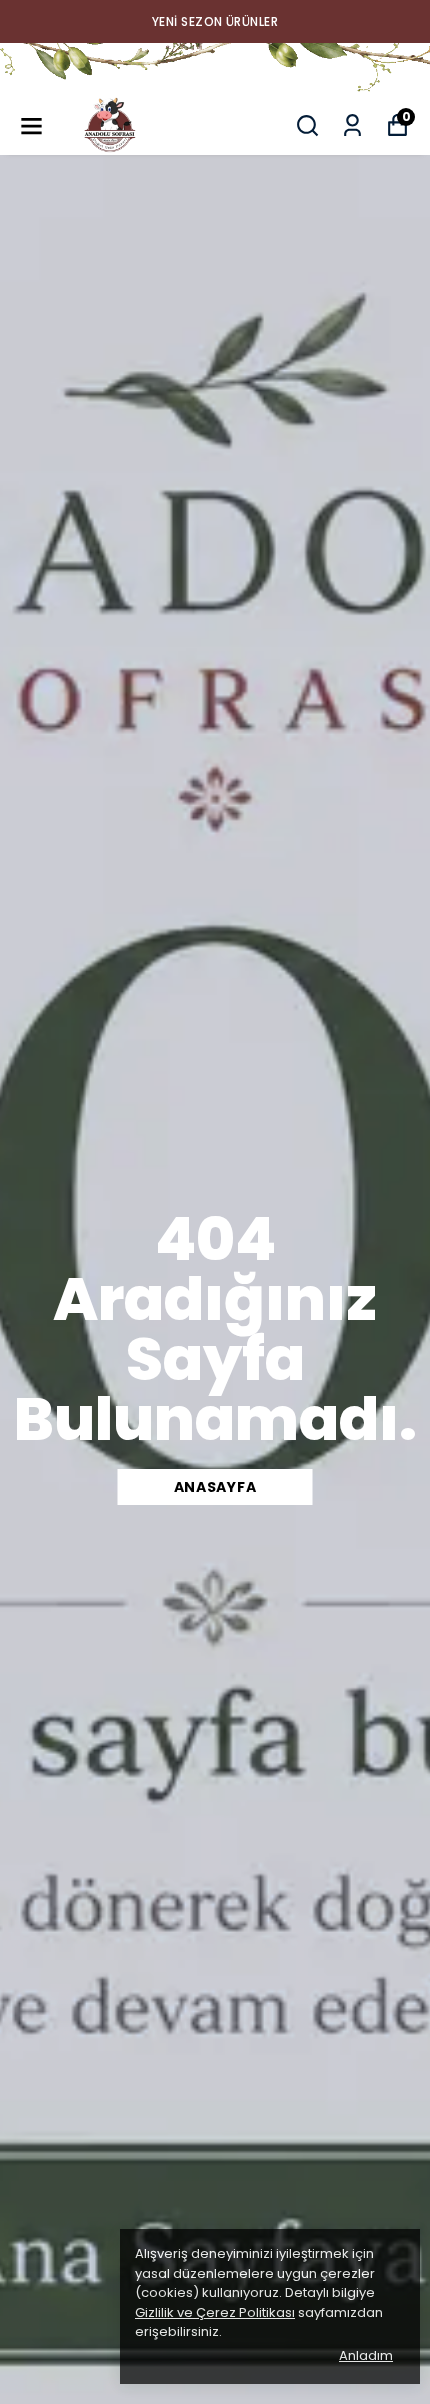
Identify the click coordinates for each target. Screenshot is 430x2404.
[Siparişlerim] (352, 125)
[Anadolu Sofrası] (215, 69)
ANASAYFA (215, 1487)
